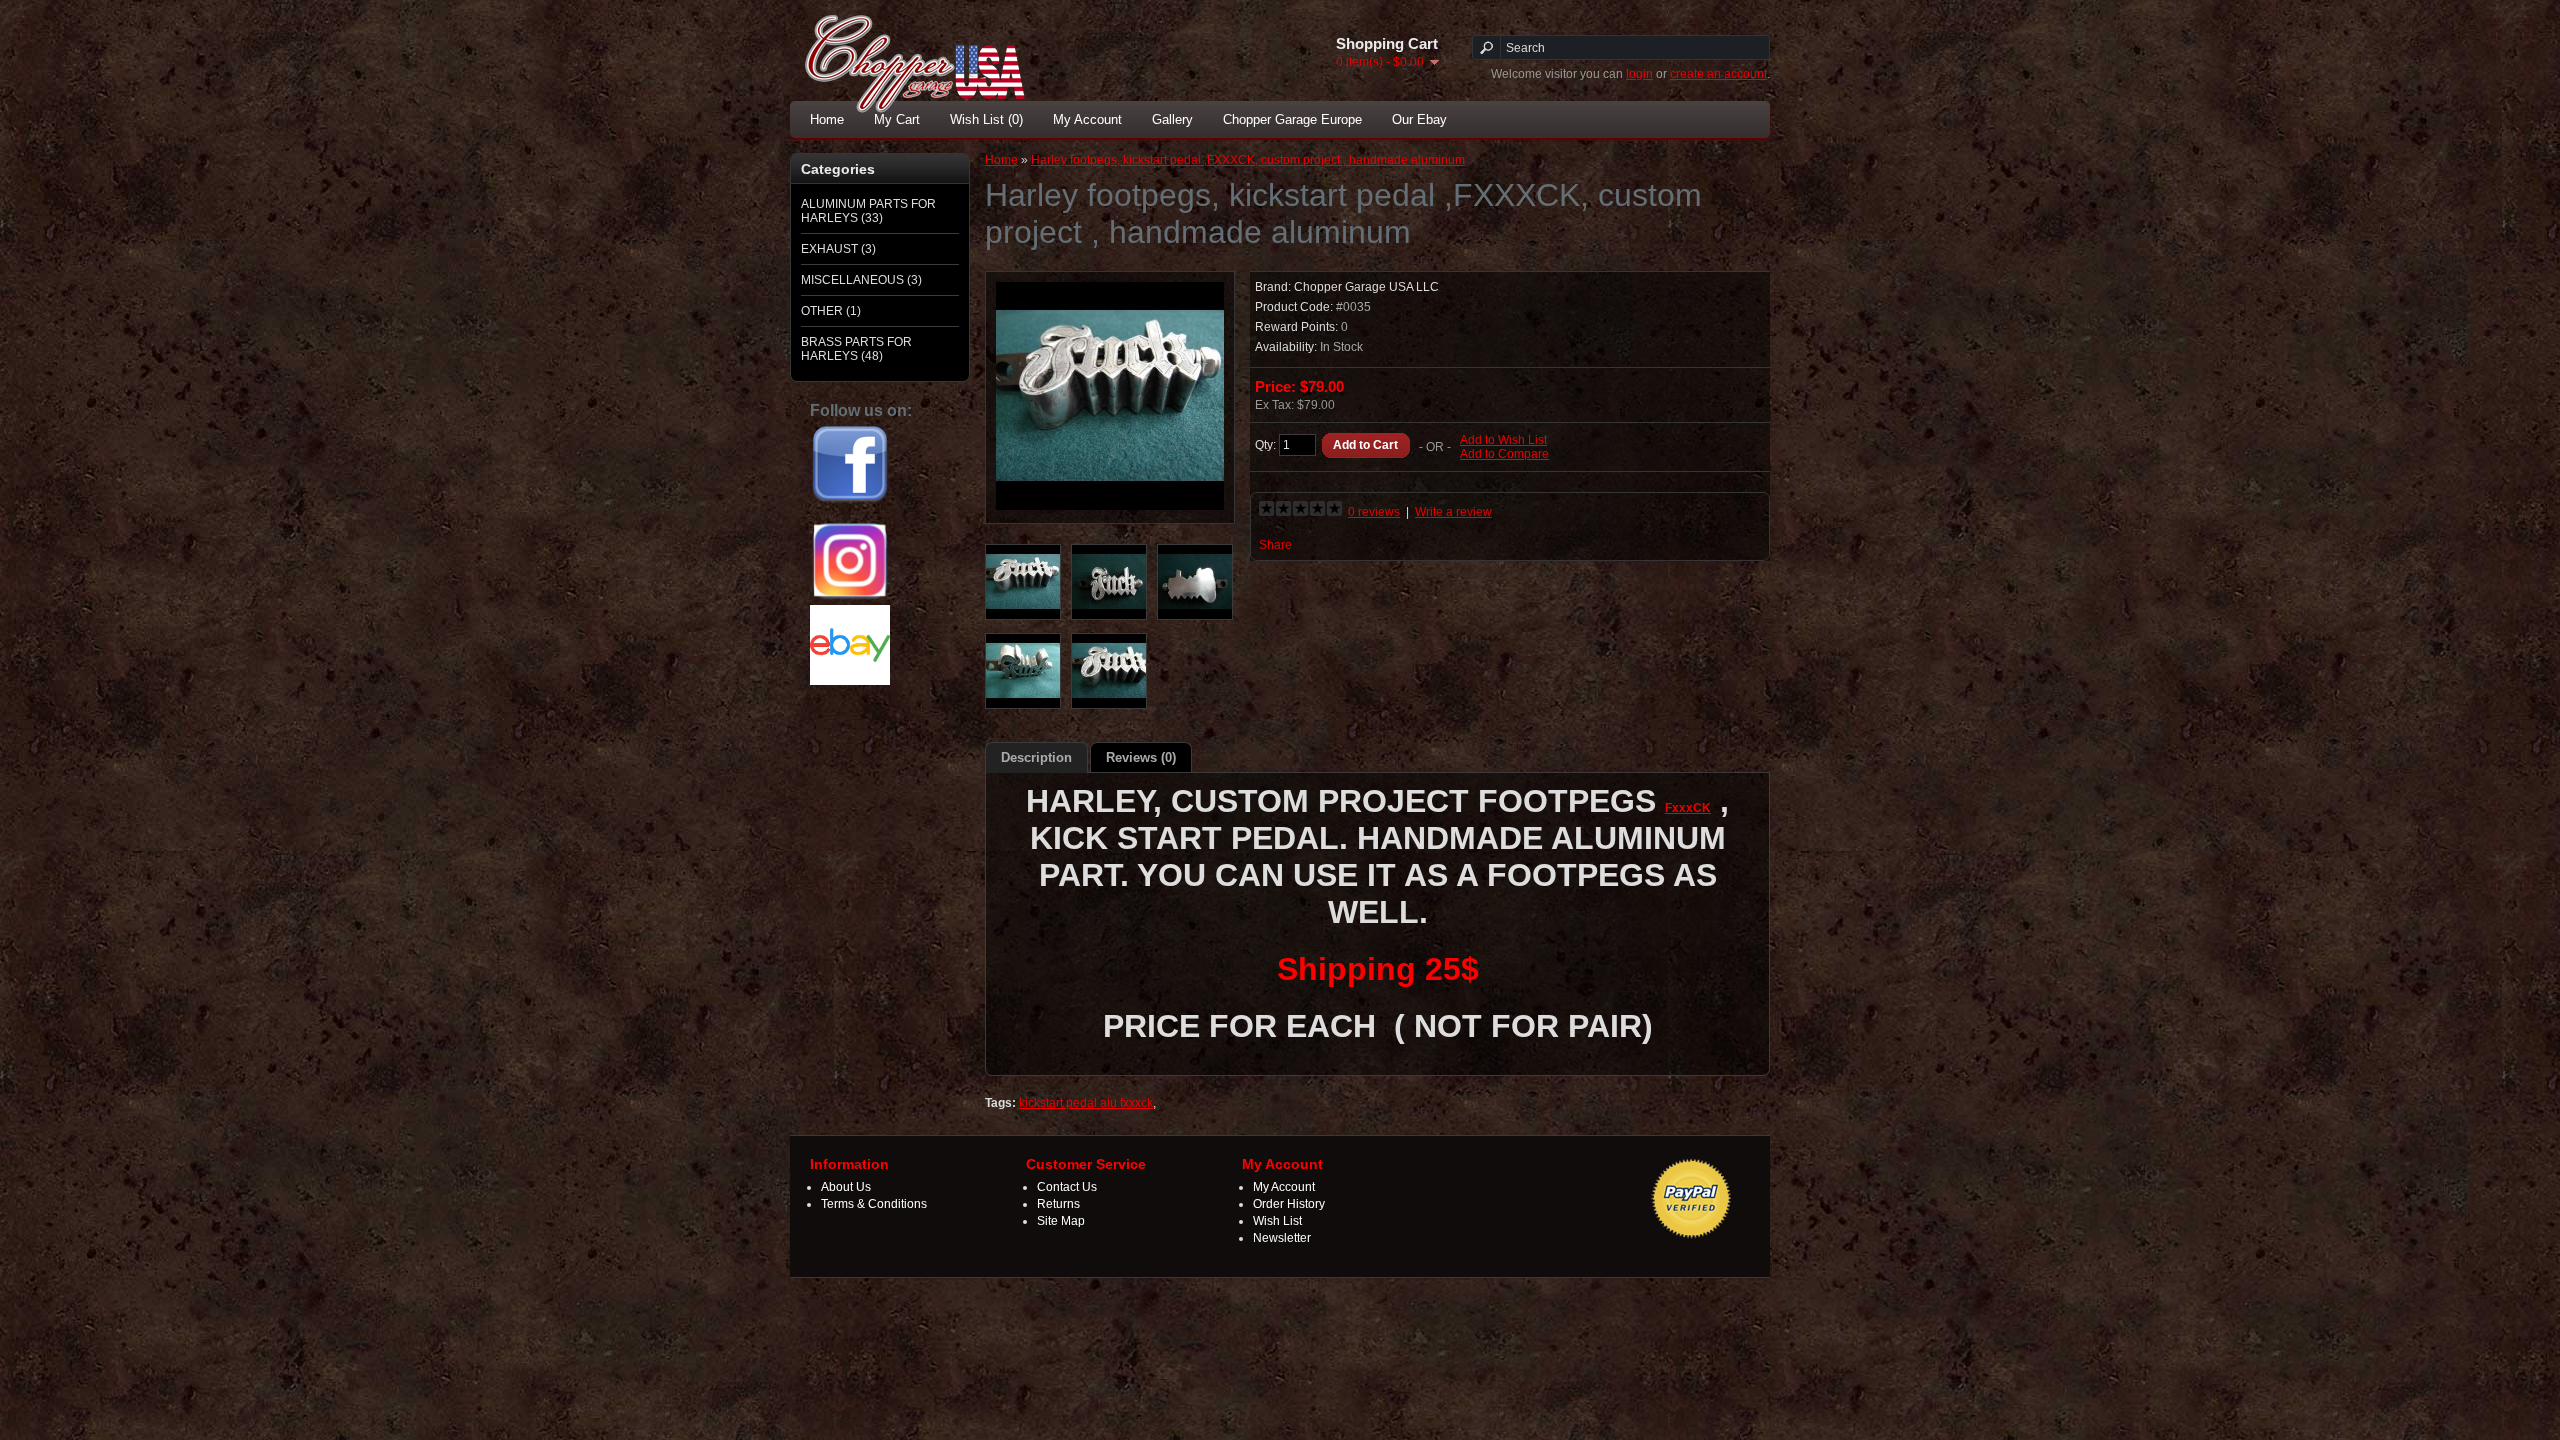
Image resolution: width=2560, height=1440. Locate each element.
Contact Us (1067, 1187)
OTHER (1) (831, 311)
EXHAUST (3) (838, 249)
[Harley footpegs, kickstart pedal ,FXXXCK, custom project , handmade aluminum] (1110, 506)
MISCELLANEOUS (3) (861, 280)
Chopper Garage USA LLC (1366, 287)
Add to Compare (1504, 454)
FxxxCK (1688, 808)
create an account (1718, 74)
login (1639, 74)
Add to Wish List (1503, 440)
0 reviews (1374, 512)
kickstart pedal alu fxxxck (1086, 1103)
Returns (1058, 1204)
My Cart (897, 119)
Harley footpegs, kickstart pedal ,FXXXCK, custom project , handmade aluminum (1248, 160)
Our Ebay (1419, 119)
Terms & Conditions (874, 1204)
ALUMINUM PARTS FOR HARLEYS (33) (868, 211)
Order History (1289, 1204)
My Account (1087, 119)
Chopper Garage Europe (1292, 119)
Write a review (1453, 512)
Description (1036, 757)
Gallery (1172, 119)
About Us (846, 1187)
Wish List (1277, 1221)
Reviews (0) (1141, 757)
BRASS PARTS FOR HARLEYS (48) (856, 349)
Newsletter (1282, 1238)
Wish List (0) (986, 119)
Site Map (1061, 1221)
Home (827, 119)
